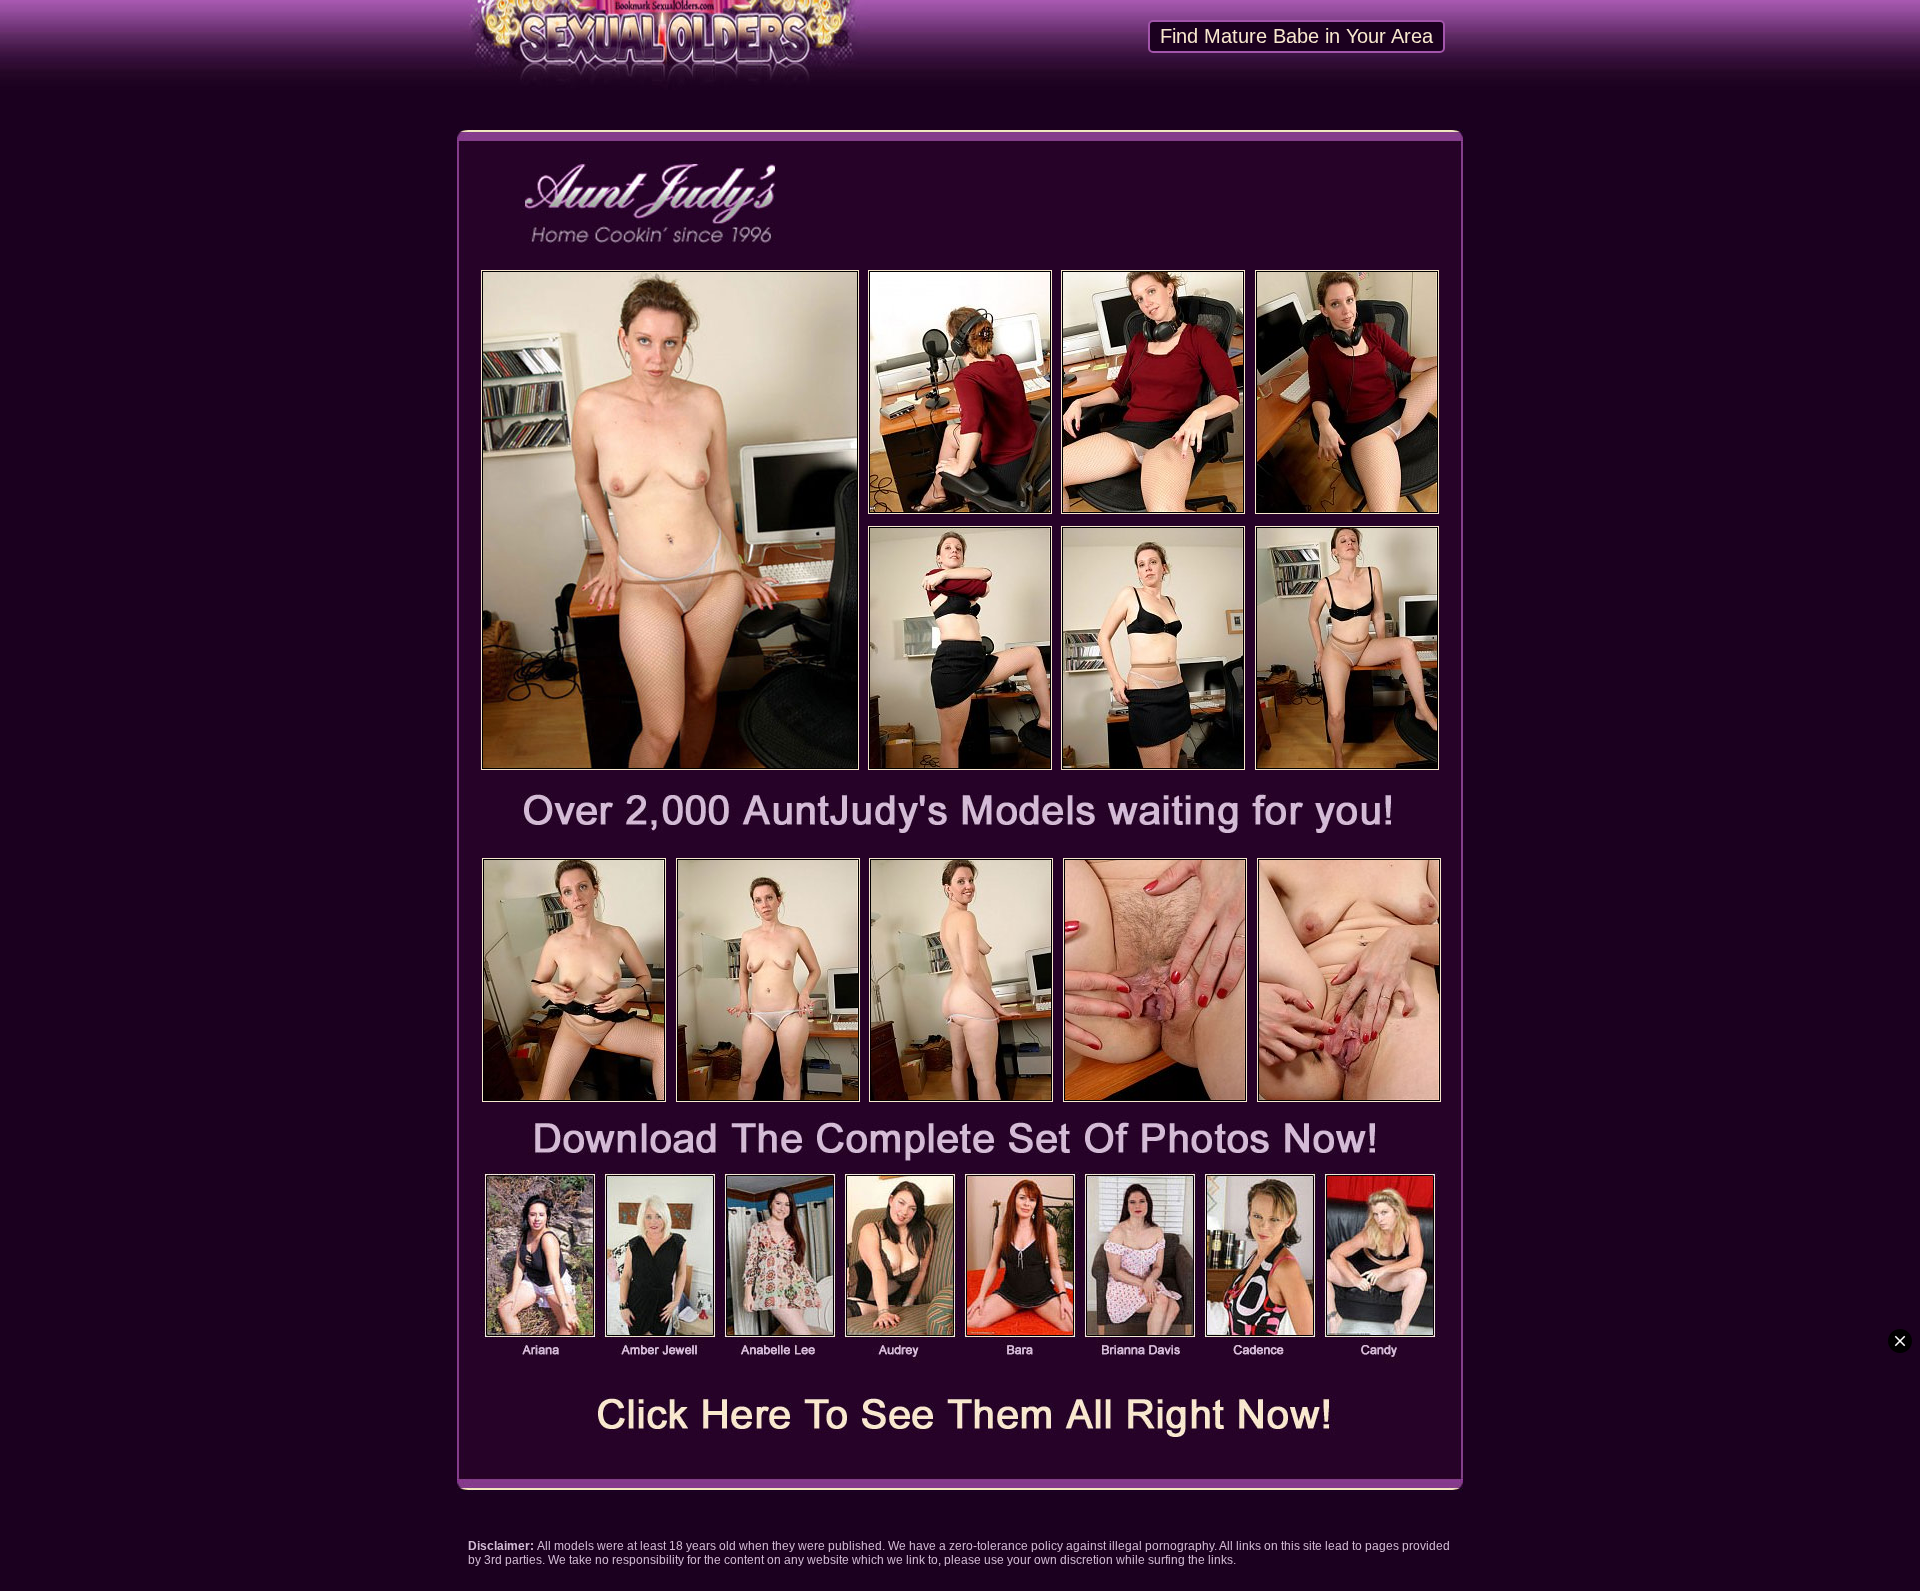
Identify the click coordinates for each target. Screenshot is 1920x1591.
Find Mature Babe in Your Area (1296, 36)
